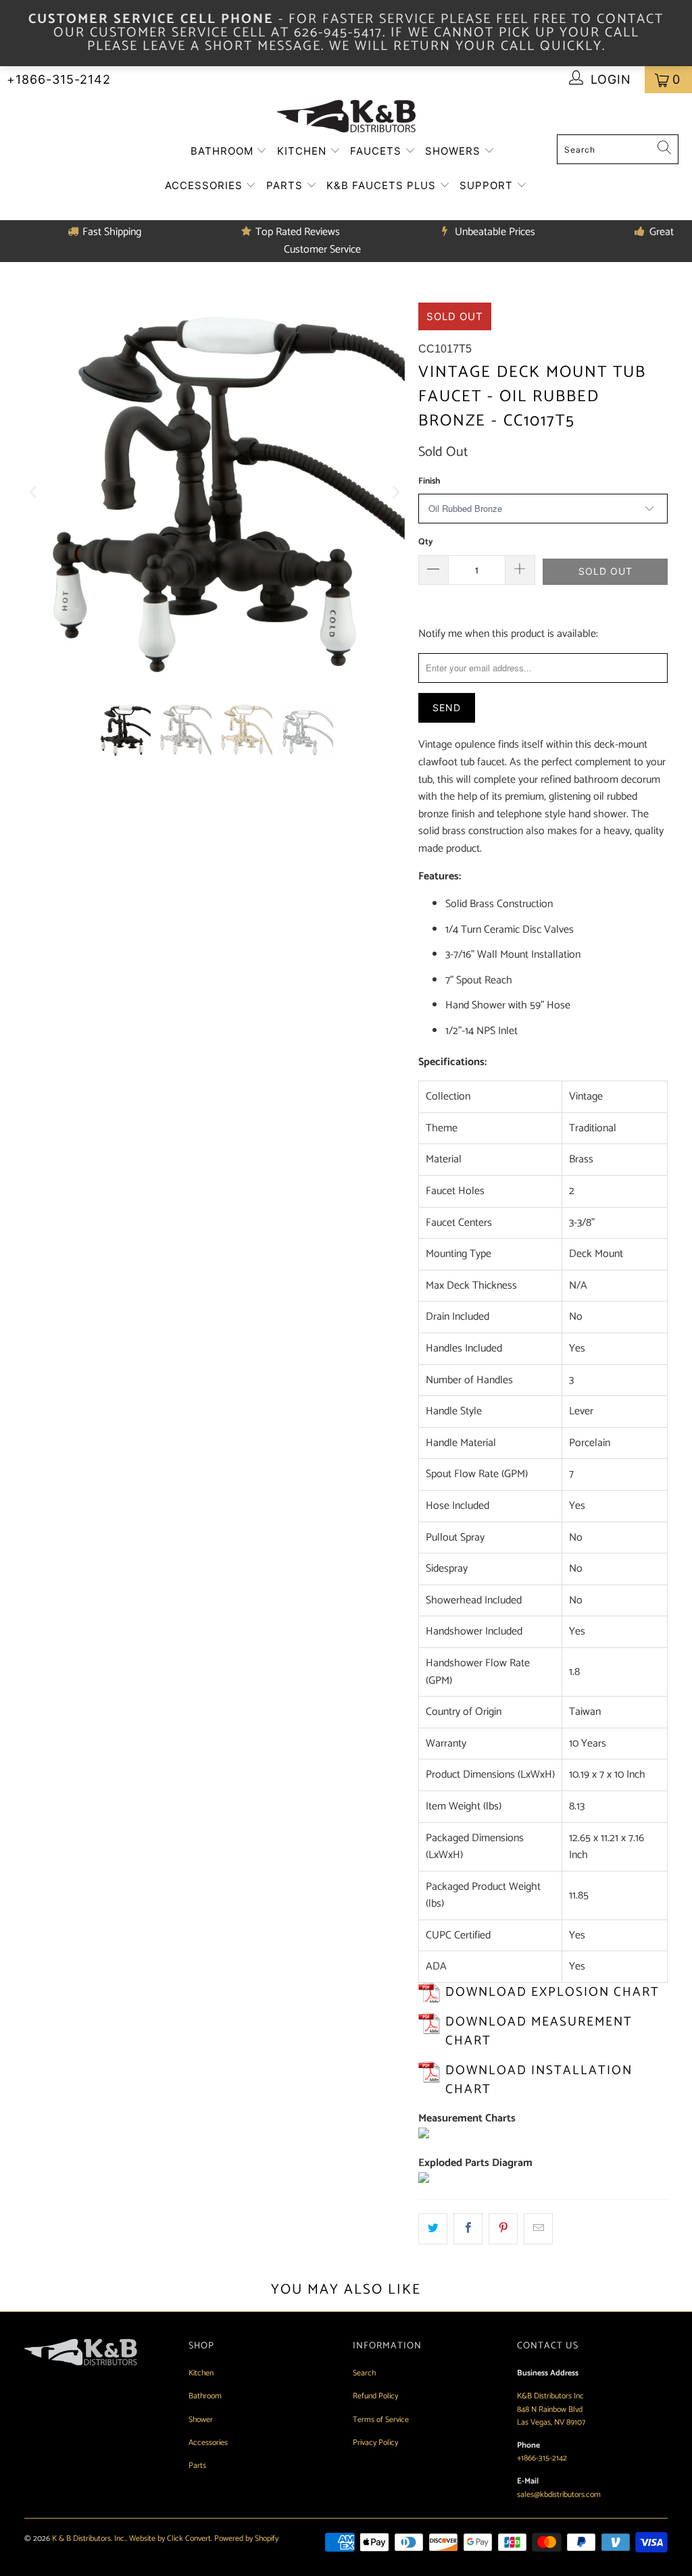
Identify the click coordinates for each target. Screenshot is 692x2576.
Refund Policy (375, 2396)
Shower (201, 2420)
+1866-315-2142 (59, 79)
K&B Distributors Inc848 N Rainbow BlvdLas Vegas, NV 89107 (551, 2409)
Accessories (205, 185)
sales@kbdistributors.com (559, 2495)
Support (488, 185)
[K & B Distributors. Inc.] (346, 117)
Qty (426, 542)
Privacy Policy (375, 2443)
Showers (454, 151)
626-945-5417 (338, 33)
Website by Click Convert (170, 2539)
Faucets (377, 151)
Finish (429, 481)
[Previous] (34, 493)
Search (364, 2373)
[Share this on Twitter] (433, 2229)
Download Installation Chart (539, 2080)
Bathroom (224, 151)
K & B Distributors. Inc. (89, 2539)
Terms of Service (381, 2420)
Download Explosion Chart (552, 1992)
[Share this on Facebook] (468, 2229)
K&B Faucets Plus (383, 185)
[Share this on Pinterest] (503, 2229)
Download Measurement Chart (539, 2032)
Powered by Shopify (246, 2539)
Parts (286, 185)
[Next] (395, 493)
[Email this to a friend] (538, 2229)
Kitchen (303, 151)
